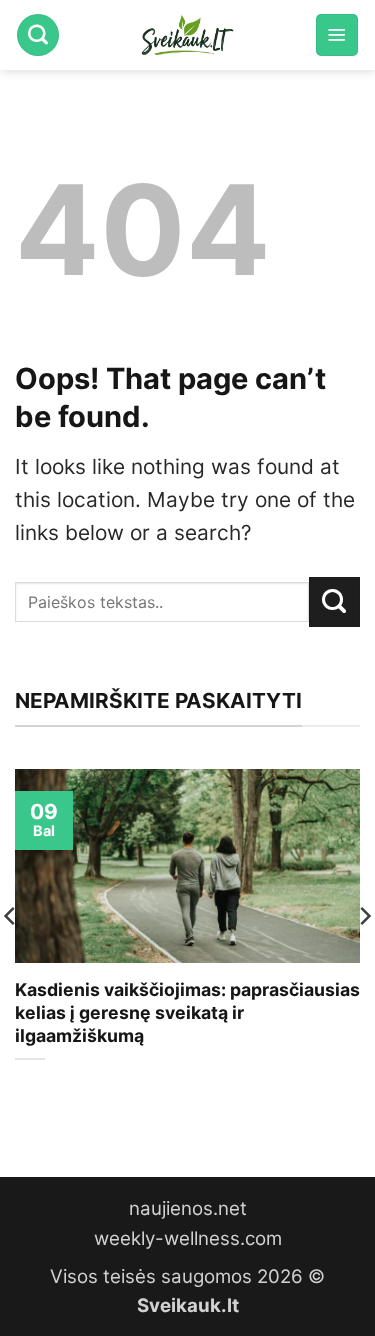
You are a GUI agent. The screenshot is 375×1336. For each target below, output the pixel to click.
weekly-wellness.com (188, 1238)
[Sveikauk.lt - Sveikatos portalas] (188, 35)
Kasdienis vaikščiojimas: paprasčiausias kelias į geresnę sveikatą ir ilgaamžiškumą (187, 1012)
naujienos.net (188, 1208)
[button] (337, 35)
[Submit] (334, 602)
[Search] (38, 35)
